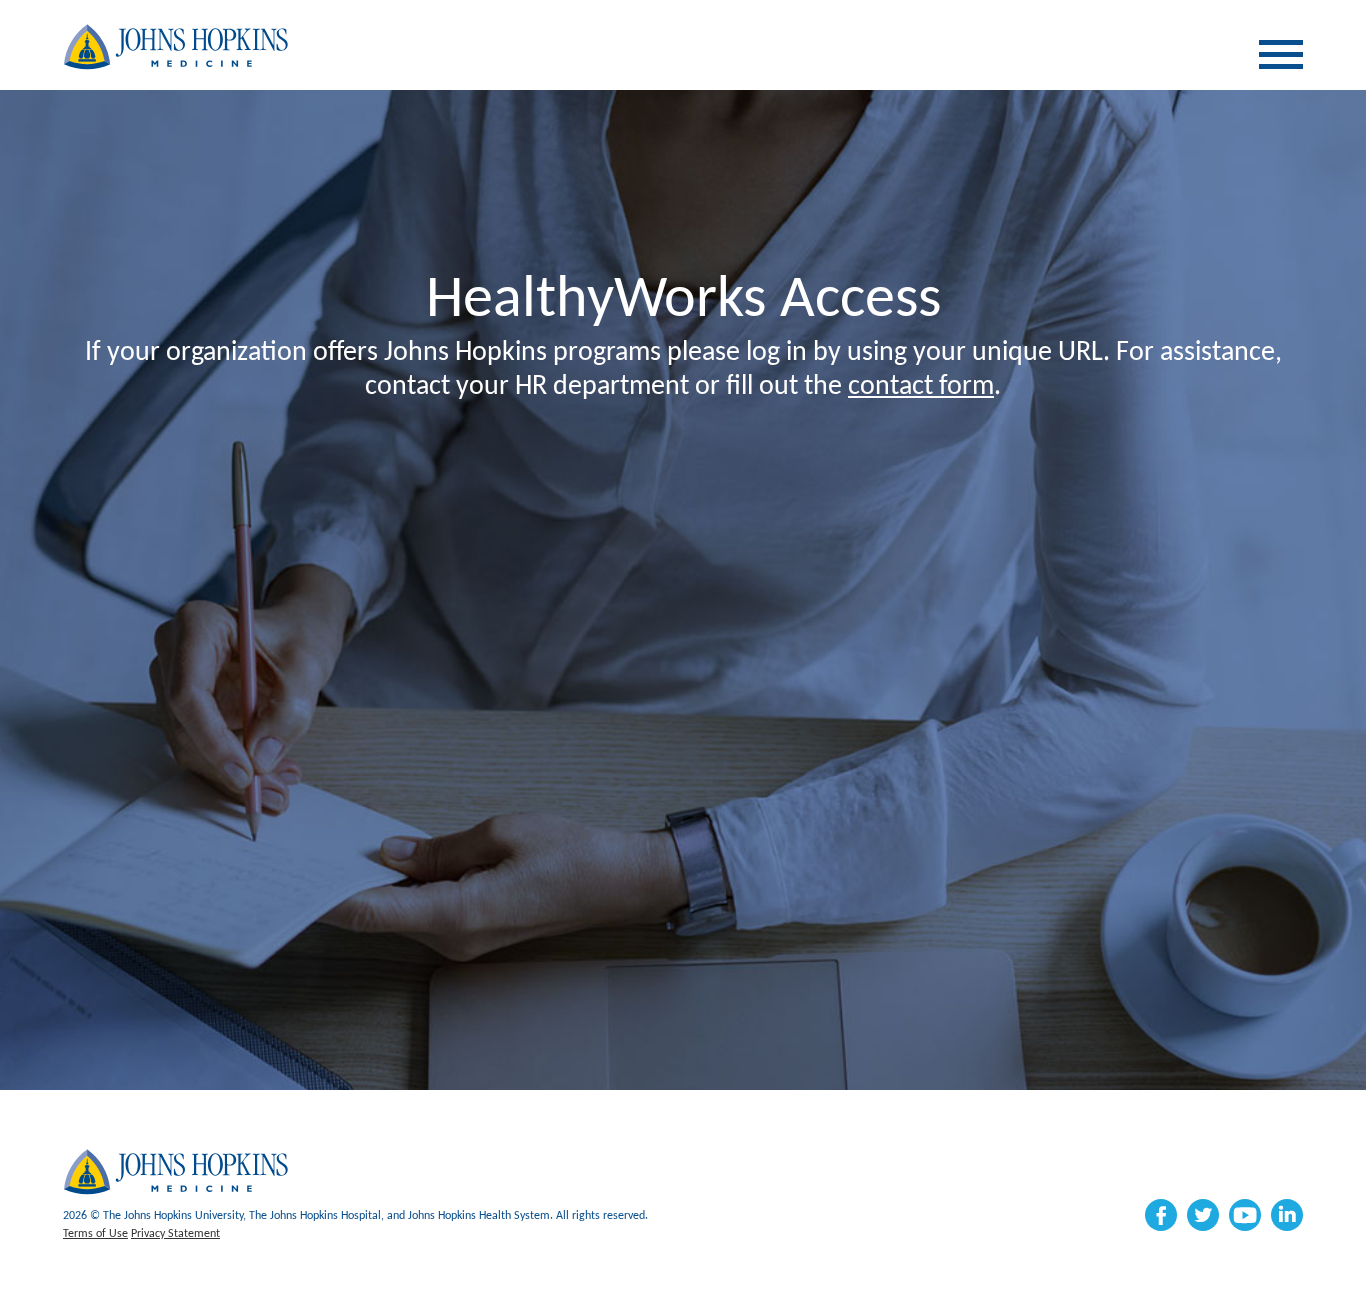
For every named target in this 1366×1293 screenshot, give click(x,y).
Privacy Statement (175, 1234)
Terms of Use (95, 1234)
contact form (921, 387)
